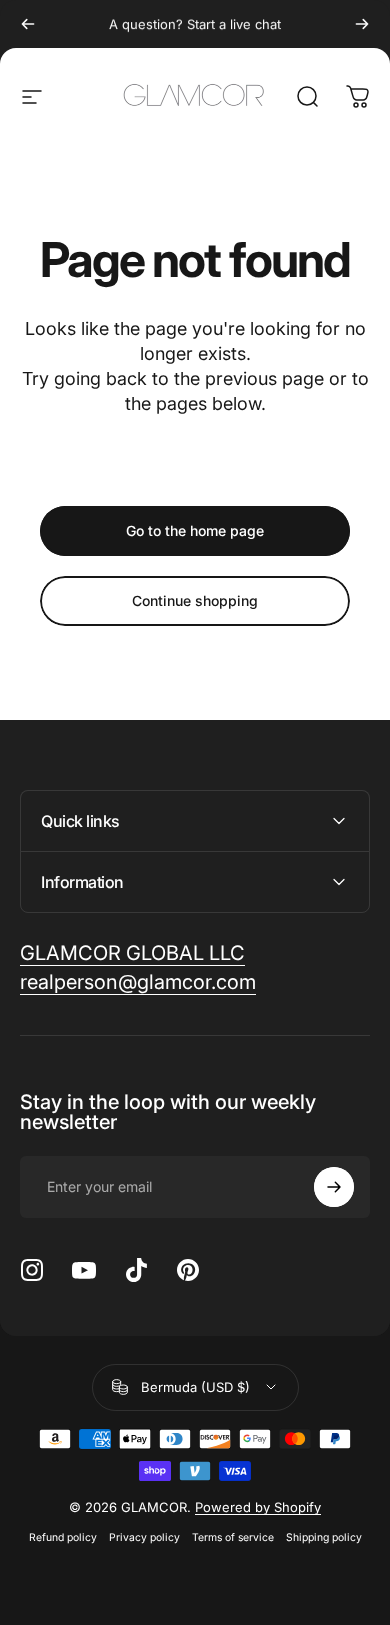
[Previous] (28, 24)
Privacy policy (144, 1537)
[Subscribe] (334, 1187)
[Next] (362, 24)
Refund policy (63, 1537)
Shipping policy (324, 1537)
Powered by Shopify (258, 1507)
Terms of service (233, 1537)
